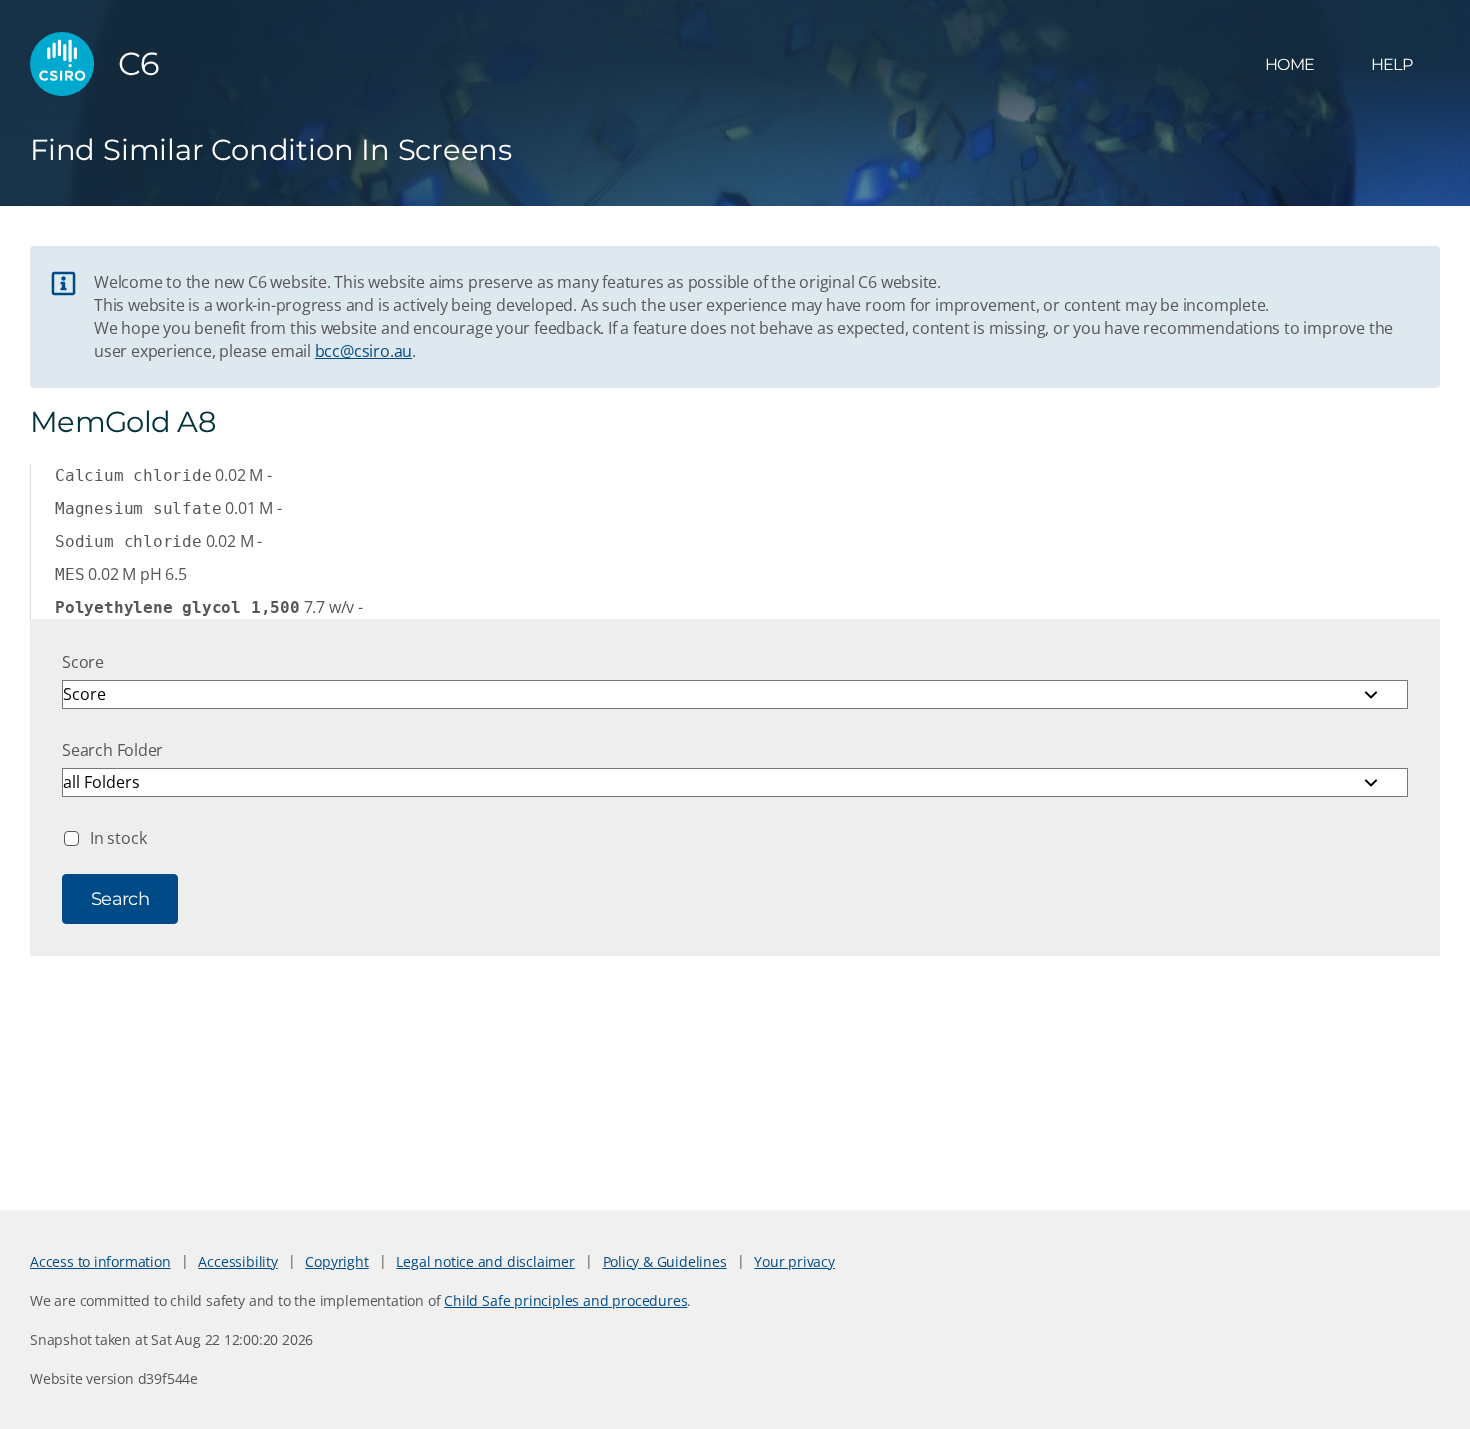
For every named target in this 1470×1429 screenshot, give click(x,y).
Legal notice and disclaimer (485, 1261)
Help (1391, 64)
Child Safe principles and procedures (565, 1300)
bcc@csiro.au (363, 351)
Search (120, 899)
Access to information (100, 1261)
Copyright (336, 1261)
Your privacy (794, 1261)
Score (83, 662)
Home (1289, 64)
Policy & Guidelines (665, 1261)
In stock (118, 838)
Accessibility (237, 1261)
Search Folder (112, 750)
